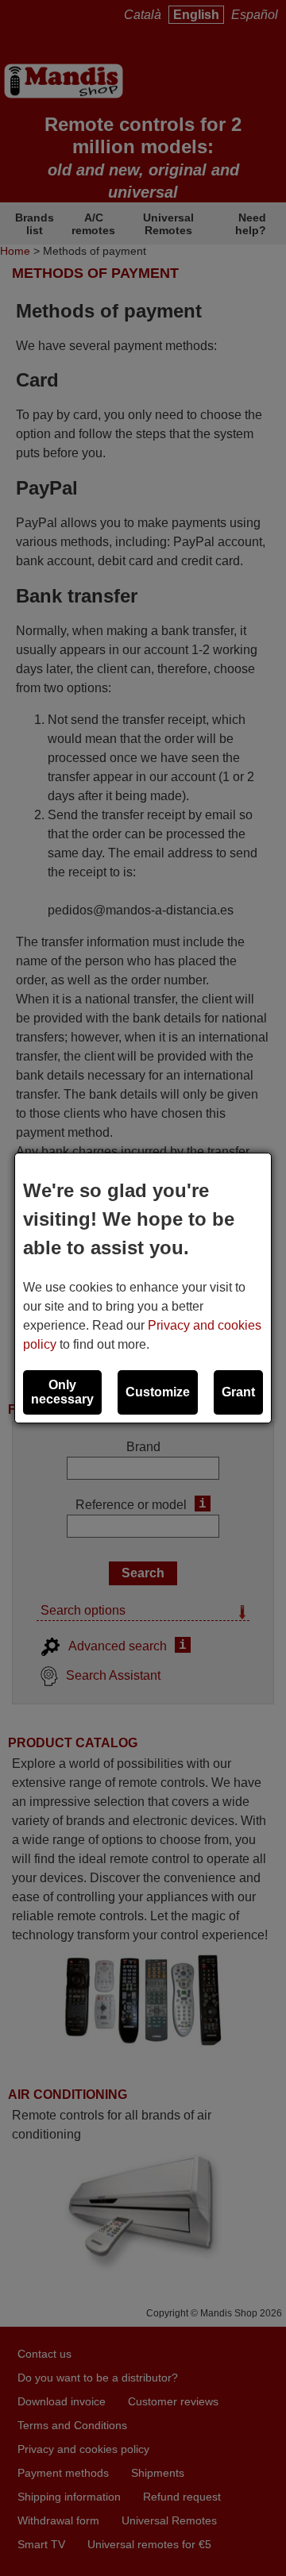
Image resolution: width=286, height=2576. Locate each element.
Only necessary (62, 1392)
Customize (158, 1392)
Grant (238, 1392)
